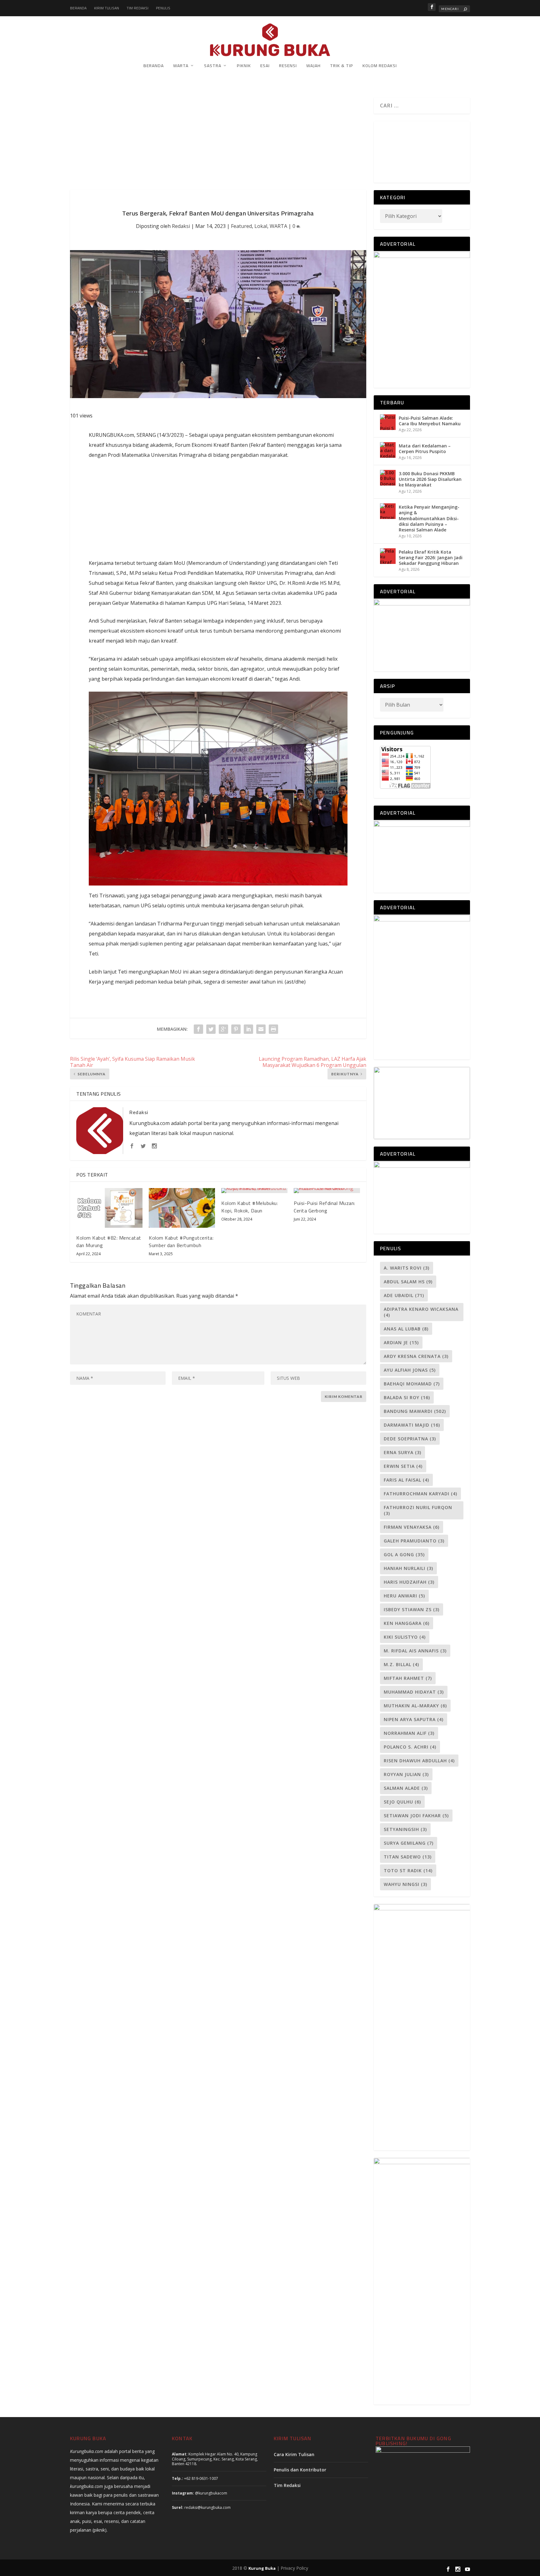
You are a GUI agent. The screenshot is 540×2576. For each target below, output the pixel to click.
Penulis (163, 8)
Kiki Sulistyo (405, 1637)
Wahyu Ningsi (405, 1884)
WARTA (181, 66)
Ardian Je (401, 1342)
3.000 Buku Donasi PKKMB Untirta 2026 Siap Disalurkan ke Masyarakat (430, 479)
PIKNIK (244, 66)
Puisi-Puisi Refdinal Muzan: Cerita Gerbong (325, 1207)
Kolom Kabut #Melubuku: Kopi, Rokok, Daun (250, 1207)
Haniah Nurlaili (408, 1568)
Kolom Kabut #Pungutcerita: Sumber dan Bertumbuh (181, 1241)
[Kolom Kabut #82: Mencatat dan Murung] (109, 1208)
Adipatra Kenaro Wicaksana (421, 1312)
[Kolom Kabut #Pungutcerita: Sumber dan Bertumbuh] (182, 1208)
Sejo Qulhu (402, 1802)
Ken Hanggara (407, 1623)
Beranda (78, 8)
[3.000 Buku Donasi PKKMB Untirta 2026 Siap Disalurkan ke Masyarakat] (388, 478)
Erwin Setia (403, 1466)
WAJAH (313, 66)
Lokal (261, 226)
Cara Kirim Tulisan (294, 2454)
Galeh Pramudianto (414, 1541)
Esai (265, 66)
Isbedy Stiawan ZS (412, 1609)
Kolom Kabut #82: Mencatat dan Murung (109, 1241)
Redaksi (181, 226)
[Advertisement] (218, 144)
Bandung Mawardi (415, 1411)
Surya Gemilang (409, 1843)
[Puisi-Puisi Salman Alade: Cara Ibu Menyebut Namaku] (388, 422)
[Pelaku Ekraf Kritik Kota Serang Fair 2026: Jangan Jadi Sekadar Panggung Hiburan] (388, 556)
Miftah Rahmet (408, 1678)
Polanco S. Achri (410, 1747)
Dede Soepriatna (410, 1439)
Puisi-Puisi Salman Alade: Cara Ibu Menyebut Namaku (430, 421)
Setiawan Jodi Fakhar (416, 1816)
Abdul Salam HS (408, 1282)
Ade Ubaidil (404, 1295)
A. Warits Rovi (407, 1268)
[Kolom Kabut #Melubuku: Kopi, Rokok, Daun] (254, 1191)
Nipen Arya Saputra (414, 1719)
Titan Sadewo (408, 1857)
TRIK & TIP (342, 66)
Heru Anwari (404, 1596)
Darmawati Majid (412, 1425)
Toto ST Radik (408, 1870)
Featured (241, 226)
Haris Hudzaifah (409, 1582)
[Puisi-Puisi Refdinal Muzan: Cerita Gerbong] (327, 1191)
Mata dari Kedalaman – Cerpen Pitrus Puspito (425, 449)
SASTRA (213, 66)
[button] (379, 149)
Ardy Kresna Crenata (416, 1356)
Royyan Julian (406, 1774)
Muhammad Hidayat (414, 1692)
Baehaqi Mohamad (412, 1384)
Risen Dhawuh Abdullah (419, 1761)
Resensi (288, 66)
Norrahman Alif (409, 1733)
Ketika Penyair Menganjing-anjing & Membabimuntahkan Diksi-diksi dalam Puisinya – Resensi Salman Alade (429, 518)
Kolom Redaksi (380, 66)
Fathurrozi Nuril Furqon (418, 1510)
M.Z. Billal (401, 1664)
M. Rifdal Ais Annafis (415, 1651)
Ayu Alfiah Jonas (410, 1370)
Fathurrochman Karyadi (420, 1494)
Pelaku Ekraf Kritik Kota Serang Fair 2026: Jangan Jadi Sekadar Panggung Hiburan (431, 558)
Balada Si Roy (407, 1397)
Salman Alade (406, 1788)
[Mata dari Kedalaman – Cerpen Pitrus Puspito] (388, 450)
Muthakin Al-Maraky (415, 1706)
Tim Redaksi (137, 8)
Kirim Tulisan (107, 8)
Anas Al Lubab (406, 1329)
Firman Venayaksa (412, 1527)
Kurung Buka (262, 2568)
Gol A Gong (404, 1554)
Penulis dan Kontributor (300, 2470)
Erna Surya (402, 1452)
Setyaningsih (405, 1829)
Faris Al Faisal (406, 1480)
